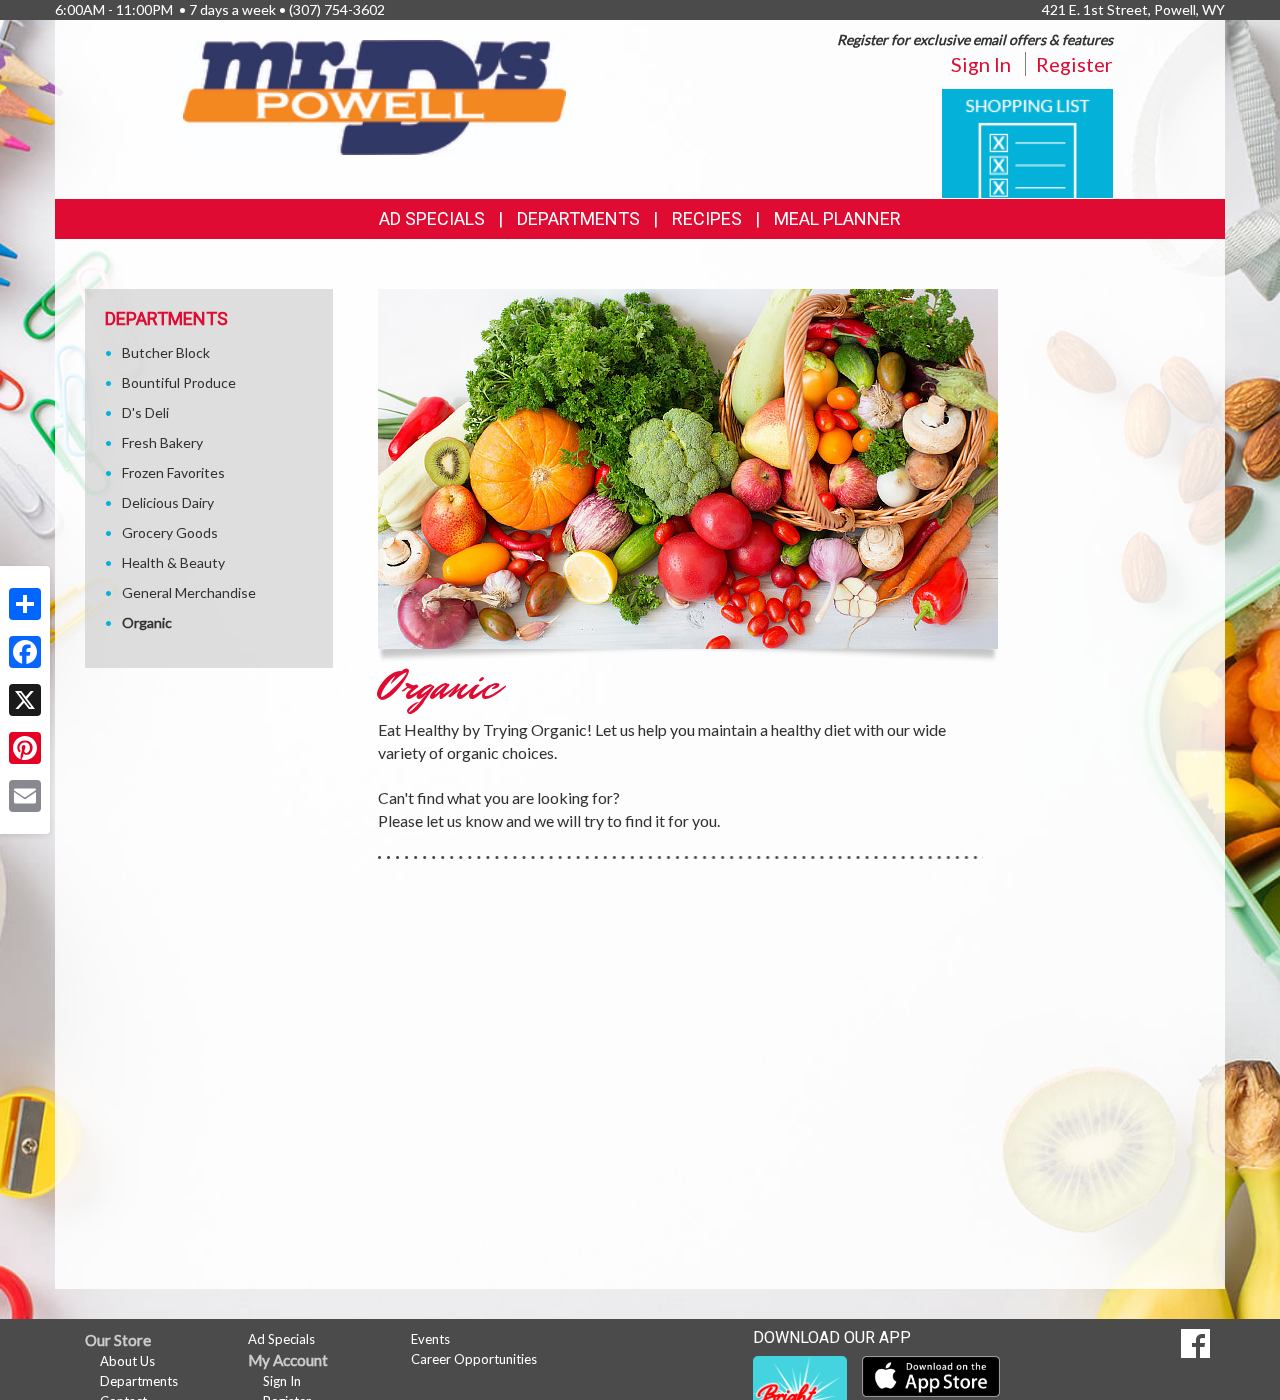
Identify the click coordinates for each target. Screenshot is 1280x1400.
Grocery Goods (170, 532)
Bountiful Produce (179, 382)
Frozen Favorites (173, 472)
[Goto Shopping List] (1027, 141)
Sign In (981, 64)
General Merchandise (189, 592)
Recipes (707, 218)
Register (1074, 64)
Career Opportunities (474, 1359)
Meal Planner (837, 218)
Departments (139, 1381)
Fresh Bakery (162, 442)
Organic (147, 622)
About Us (127, 1361)
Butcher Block (166, 352)
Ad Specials (432, 218)
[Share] (25, 604)
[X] (25, 700)
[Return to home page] (374, 95)
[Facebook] (25, 652)
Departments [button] (578, 218)
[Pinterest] (25, 748)
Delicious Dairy (168, 502)
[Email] (25, 796)
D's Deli (145, 412)
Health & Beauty (173, 562)
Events (430, 1339)
